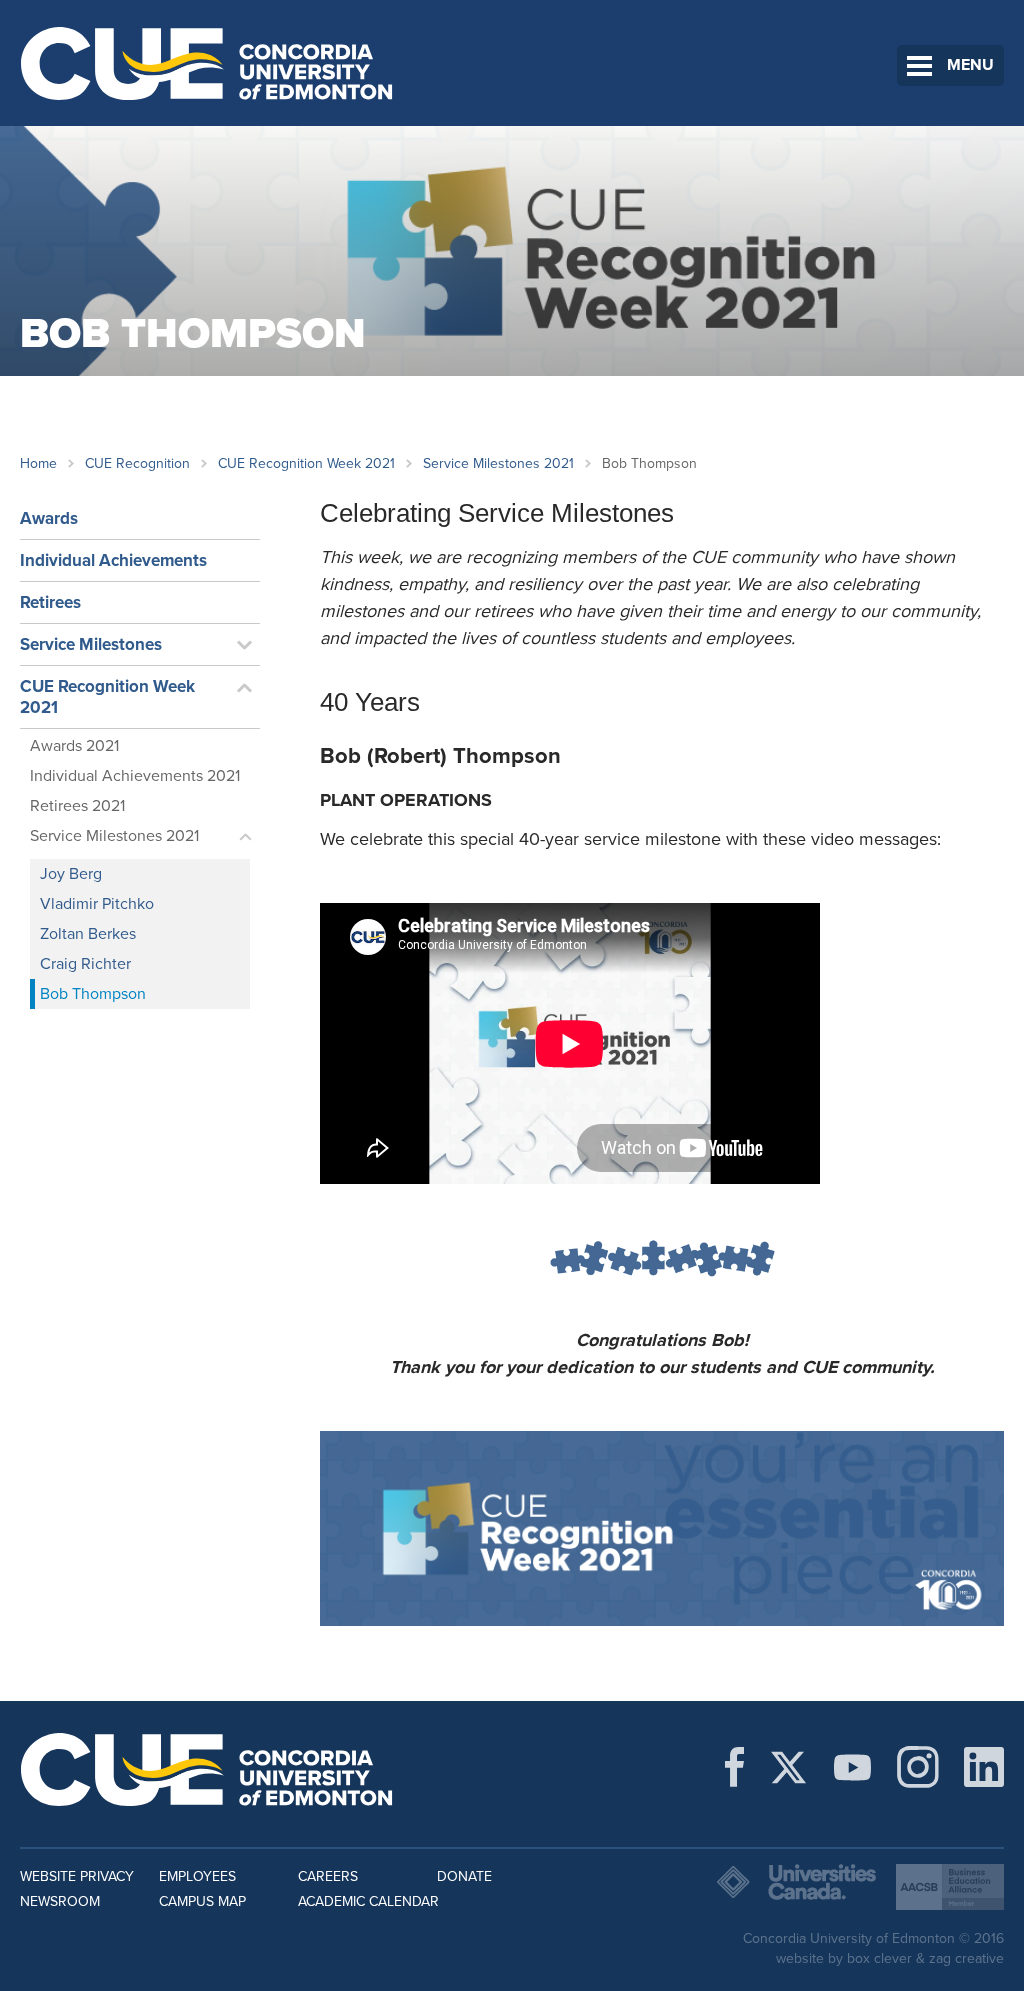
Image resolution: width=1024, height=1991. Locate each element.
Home (38, 463)
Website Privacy (77, 1876)
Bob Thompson (93, 994)
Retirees (50, 602)
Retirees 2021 (77, 806)
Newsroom (60, 1901)
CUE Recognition (137, 463)
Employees (197, 1876)
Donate (464, 1876)
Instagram (918, 1767)
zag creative (966, 1958)
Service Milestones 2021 (498, 463)
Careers (328, 1876)
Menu (970, 65)
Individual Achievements (113, 560)
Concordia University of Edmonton (207, 63)
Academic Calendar (368, 1901)
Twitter (788, 1767)
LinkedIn (984, 1767)
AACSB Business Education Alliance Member (950, 1887)
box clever (879, 1958)
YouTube (852, 1767)
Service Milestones (91, 644)
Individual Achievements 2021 (135, 776)
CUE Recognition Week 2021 (306, 463)
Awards (49, 518)
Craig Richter (85, 964)
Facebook (734, 1767)
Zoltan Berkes (88, 934)
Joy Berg (71, 874)
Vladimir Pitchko (97, 904)
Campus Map (202, 1901)
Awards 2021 (74, 746)
